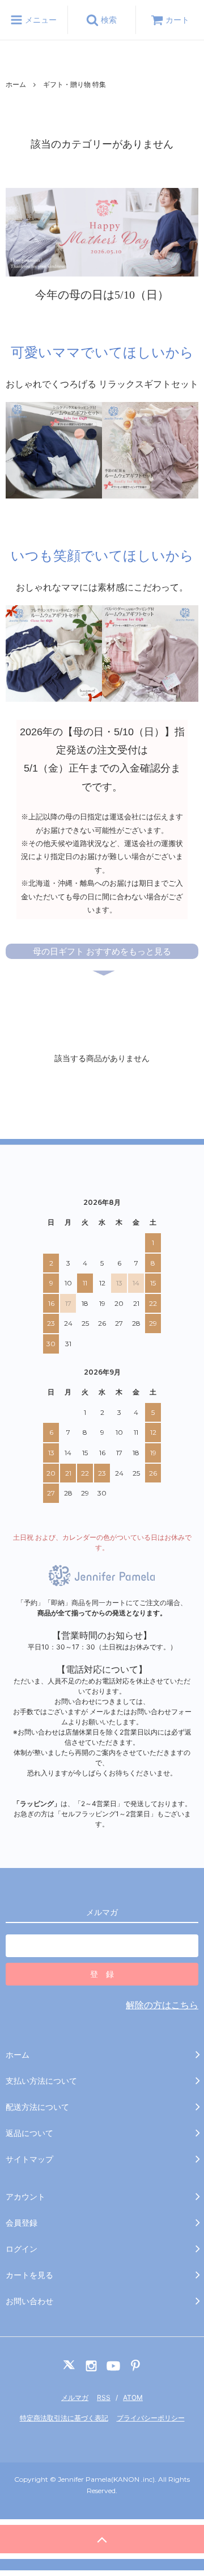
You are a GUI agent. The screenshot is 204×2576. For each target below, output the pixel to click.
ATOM (133, 2397)
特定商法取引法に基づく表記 (64, 2418)
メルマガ (75, 2397)
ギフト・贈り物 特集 (75, 84)
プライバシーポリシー (151, 2418)
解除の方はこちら (162, 2005)
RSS (104, 2397)
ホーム (16, 84)
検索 (108, 20)
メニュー (40, 20)
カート (177, 20)
